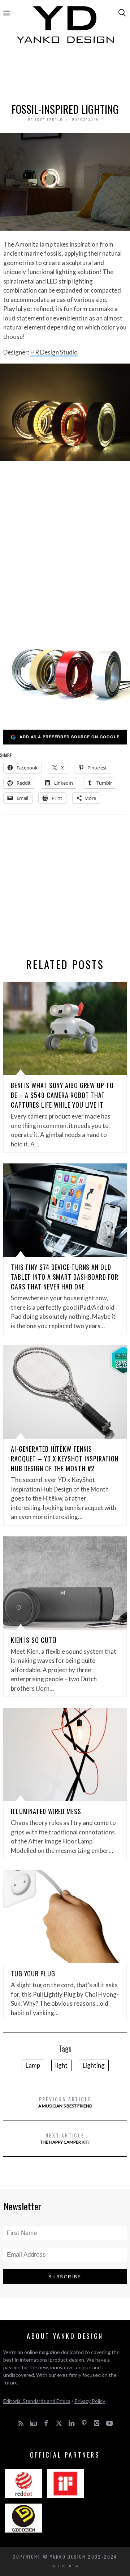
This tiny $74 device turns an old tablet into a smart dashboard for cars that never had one (65, 1277)
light (61, 2065)
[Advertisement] (65, 75)
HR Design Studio (54, 352)
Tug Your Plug (33, 1973)
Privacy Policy (90, 2401)
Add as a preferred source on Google (70, 737)
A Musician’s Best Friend (65, 2102)
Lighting (94, 2065)
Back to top (63, 2566)
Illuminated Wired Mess (46, 1811)
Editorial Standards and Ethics (37, 2401)
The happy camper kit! (65, 2138)
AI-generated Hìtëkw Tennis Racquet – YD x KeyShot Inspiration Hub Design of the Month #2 (65, 1459)
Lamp (33, 2065)
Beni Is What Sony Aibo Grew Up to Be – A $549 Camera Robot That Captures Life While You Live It (62, 1095)
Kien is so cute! (34, 1640)
